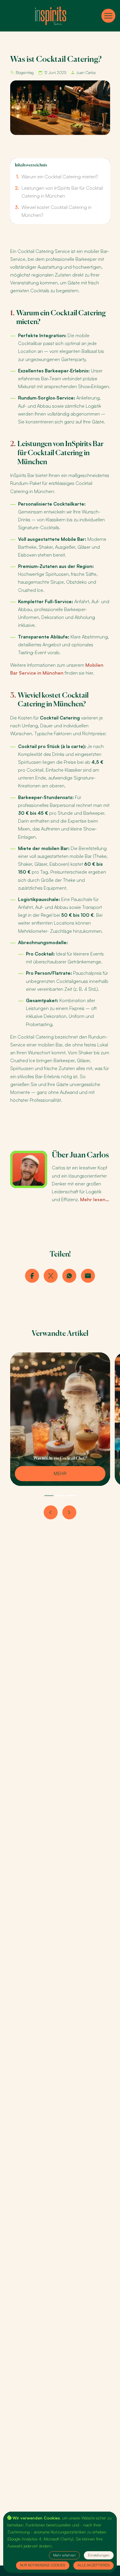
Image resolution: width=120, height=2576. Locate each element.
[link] (51, 16)
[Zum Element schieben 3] (71, 1496)
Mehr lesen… (95, 1199)
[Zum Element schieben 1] (49, 1496)
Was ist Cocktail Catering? (56, 60)
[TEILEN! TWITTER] (51, 1276)
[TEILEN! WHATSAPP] (69, 1276)
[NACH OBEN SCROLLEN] (108, 16)
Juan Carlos (86, 73)
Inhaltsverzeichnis (31, 165)
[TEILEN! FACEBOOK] (32, 1276)
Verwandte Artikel (60, 1334)
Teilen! (60, 1254)
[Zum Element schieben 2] (60, 1496)
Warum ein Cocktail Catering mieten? (60, 177)
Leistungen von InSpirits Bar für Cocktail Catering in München (60, 453)
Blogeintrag (25, 73)
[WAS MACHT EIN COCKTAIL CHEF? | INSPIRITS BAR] (60, 1474)
